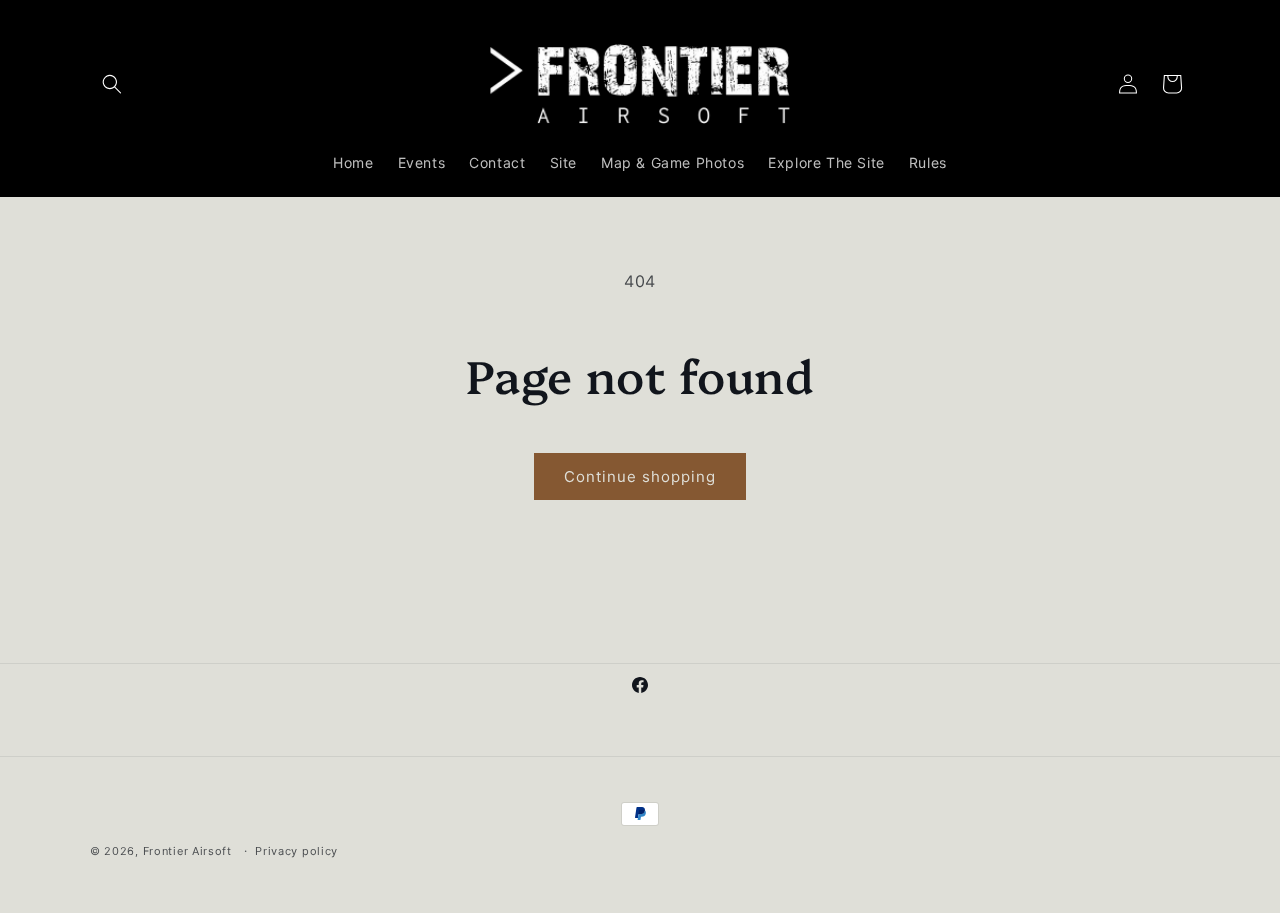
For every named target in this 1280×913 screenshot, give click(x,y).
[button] (112, 84)
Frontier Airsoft (187, 851)
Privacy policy (296, 850)
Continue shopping (640, 476)
